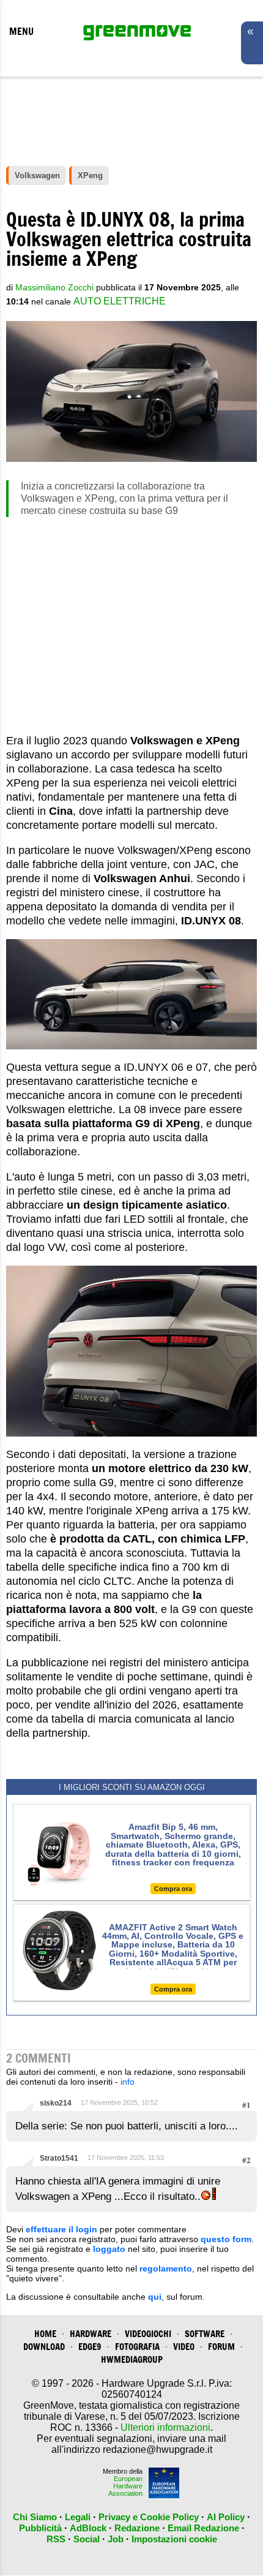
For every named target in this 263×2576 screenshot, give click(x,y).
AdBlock (88, 2528)
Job (116, 2539)
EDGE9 (90, 2347)
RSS (56, 2539)
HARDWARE (91, 2334)
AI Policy (226, 2517)
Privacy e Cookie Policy (149, 2517)
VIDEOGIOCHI (148, 2334)
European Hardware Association (125, 2486)
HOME (45, 2334)
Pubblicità (40, 2528)
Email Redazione (203, 2528)
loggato (109, 2249)
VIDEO (184, 2347)
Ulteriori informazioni (165, 2427)
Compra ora (173, 1889)
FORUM (221, 2347)
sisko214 (56, 2103)
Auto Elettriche (120, 301)
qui (155, 2297)
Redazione (137, 2528)
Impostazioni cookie (174, 2539)
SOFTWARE (205, 2334)
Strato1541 (59, 2158)
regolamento (166, 2268)
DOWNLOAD (44, 2347)
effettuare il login (61, 2229)
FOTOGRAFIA (137, 2347)
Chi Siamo (35, 2517)
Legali (78, 2517)
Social (87, 2539)
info (128, 2082)
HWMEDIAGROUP (132, 2359)
